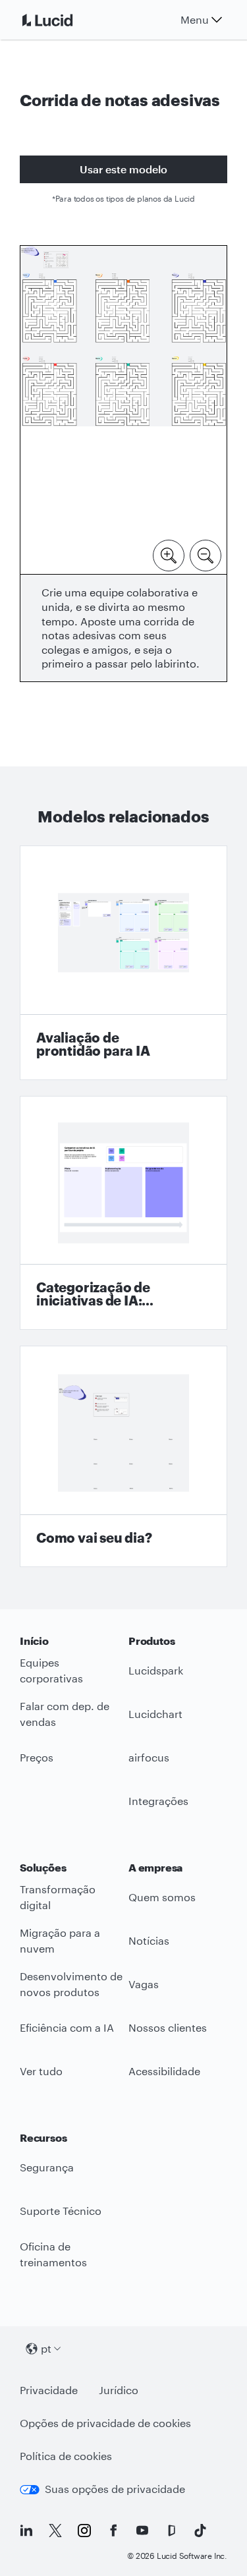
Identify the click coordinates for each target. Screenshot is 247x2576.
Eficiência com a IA (67, 2027)
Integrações (158, 1801)
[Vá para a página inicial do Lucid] (63, 20)
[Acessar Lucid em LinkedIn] (26, 2531)
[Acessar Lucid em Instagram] (84, 2531)
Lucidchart (155, 1714)
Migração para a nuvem (60, 1941)
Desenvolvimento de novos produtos (71, 1984)
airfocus (149, 1757)
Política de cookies (66, 2456)
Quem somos (162, 1897)
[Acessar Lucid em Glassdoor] (171, 2531)
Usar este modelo (123, 169)
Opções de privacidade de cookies (105, 2423)
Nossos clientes (168, 2027)
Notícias (149, 1940)
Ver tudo (41, 2071)
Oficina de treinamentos (53, 2254)
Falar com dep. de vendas (65, 1714)
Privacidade (49, 2390)
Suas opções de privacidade (115, 2489)
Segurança (47, 2167)
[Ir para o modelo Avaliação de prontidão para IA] (123, 963)
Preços (37, 1757)
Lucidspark (156, 1670)
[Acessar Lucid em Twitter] (55, 2531)
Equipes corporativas (51, 1671)
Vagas (144, 1984)
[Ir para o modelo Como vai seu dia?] (123, 1456)
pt (46, 2348)
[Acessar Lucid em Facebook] (113, 2531)
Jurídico (119, 2390)
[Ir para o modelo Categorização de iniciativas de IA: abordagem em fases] (123, 1213)
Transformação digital (58, 1897)
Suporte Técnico (61, 2211)
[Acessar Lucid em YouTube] (142, 2531)
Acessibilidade (164, 2071)
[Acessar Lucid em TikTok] (200, 2531)
